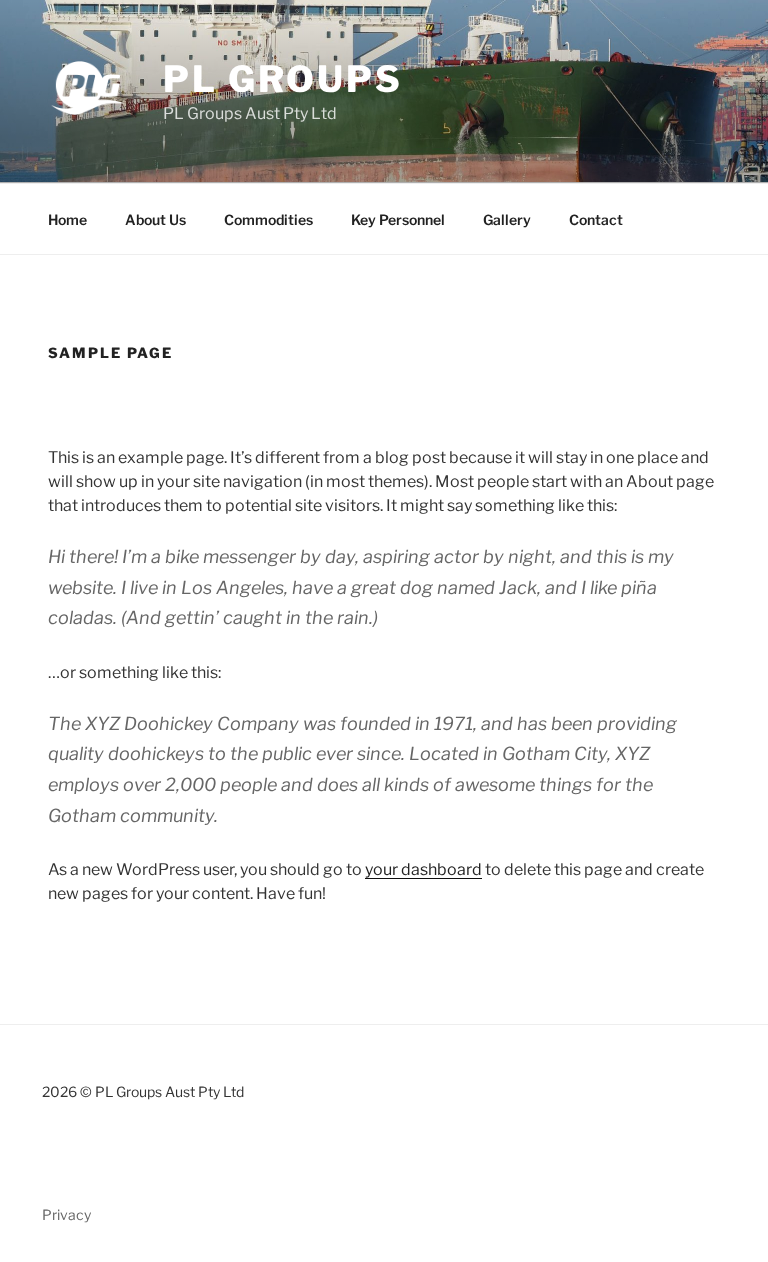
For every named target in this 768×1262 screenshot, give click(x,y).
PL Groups (283, 79)
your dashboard (423, 869)
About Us (155, 219)
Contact (596, 219)
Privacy (66, 1214)
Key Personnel (398, 219)
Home (67, 219)
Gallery (507, 219)
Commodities (268, 219)
